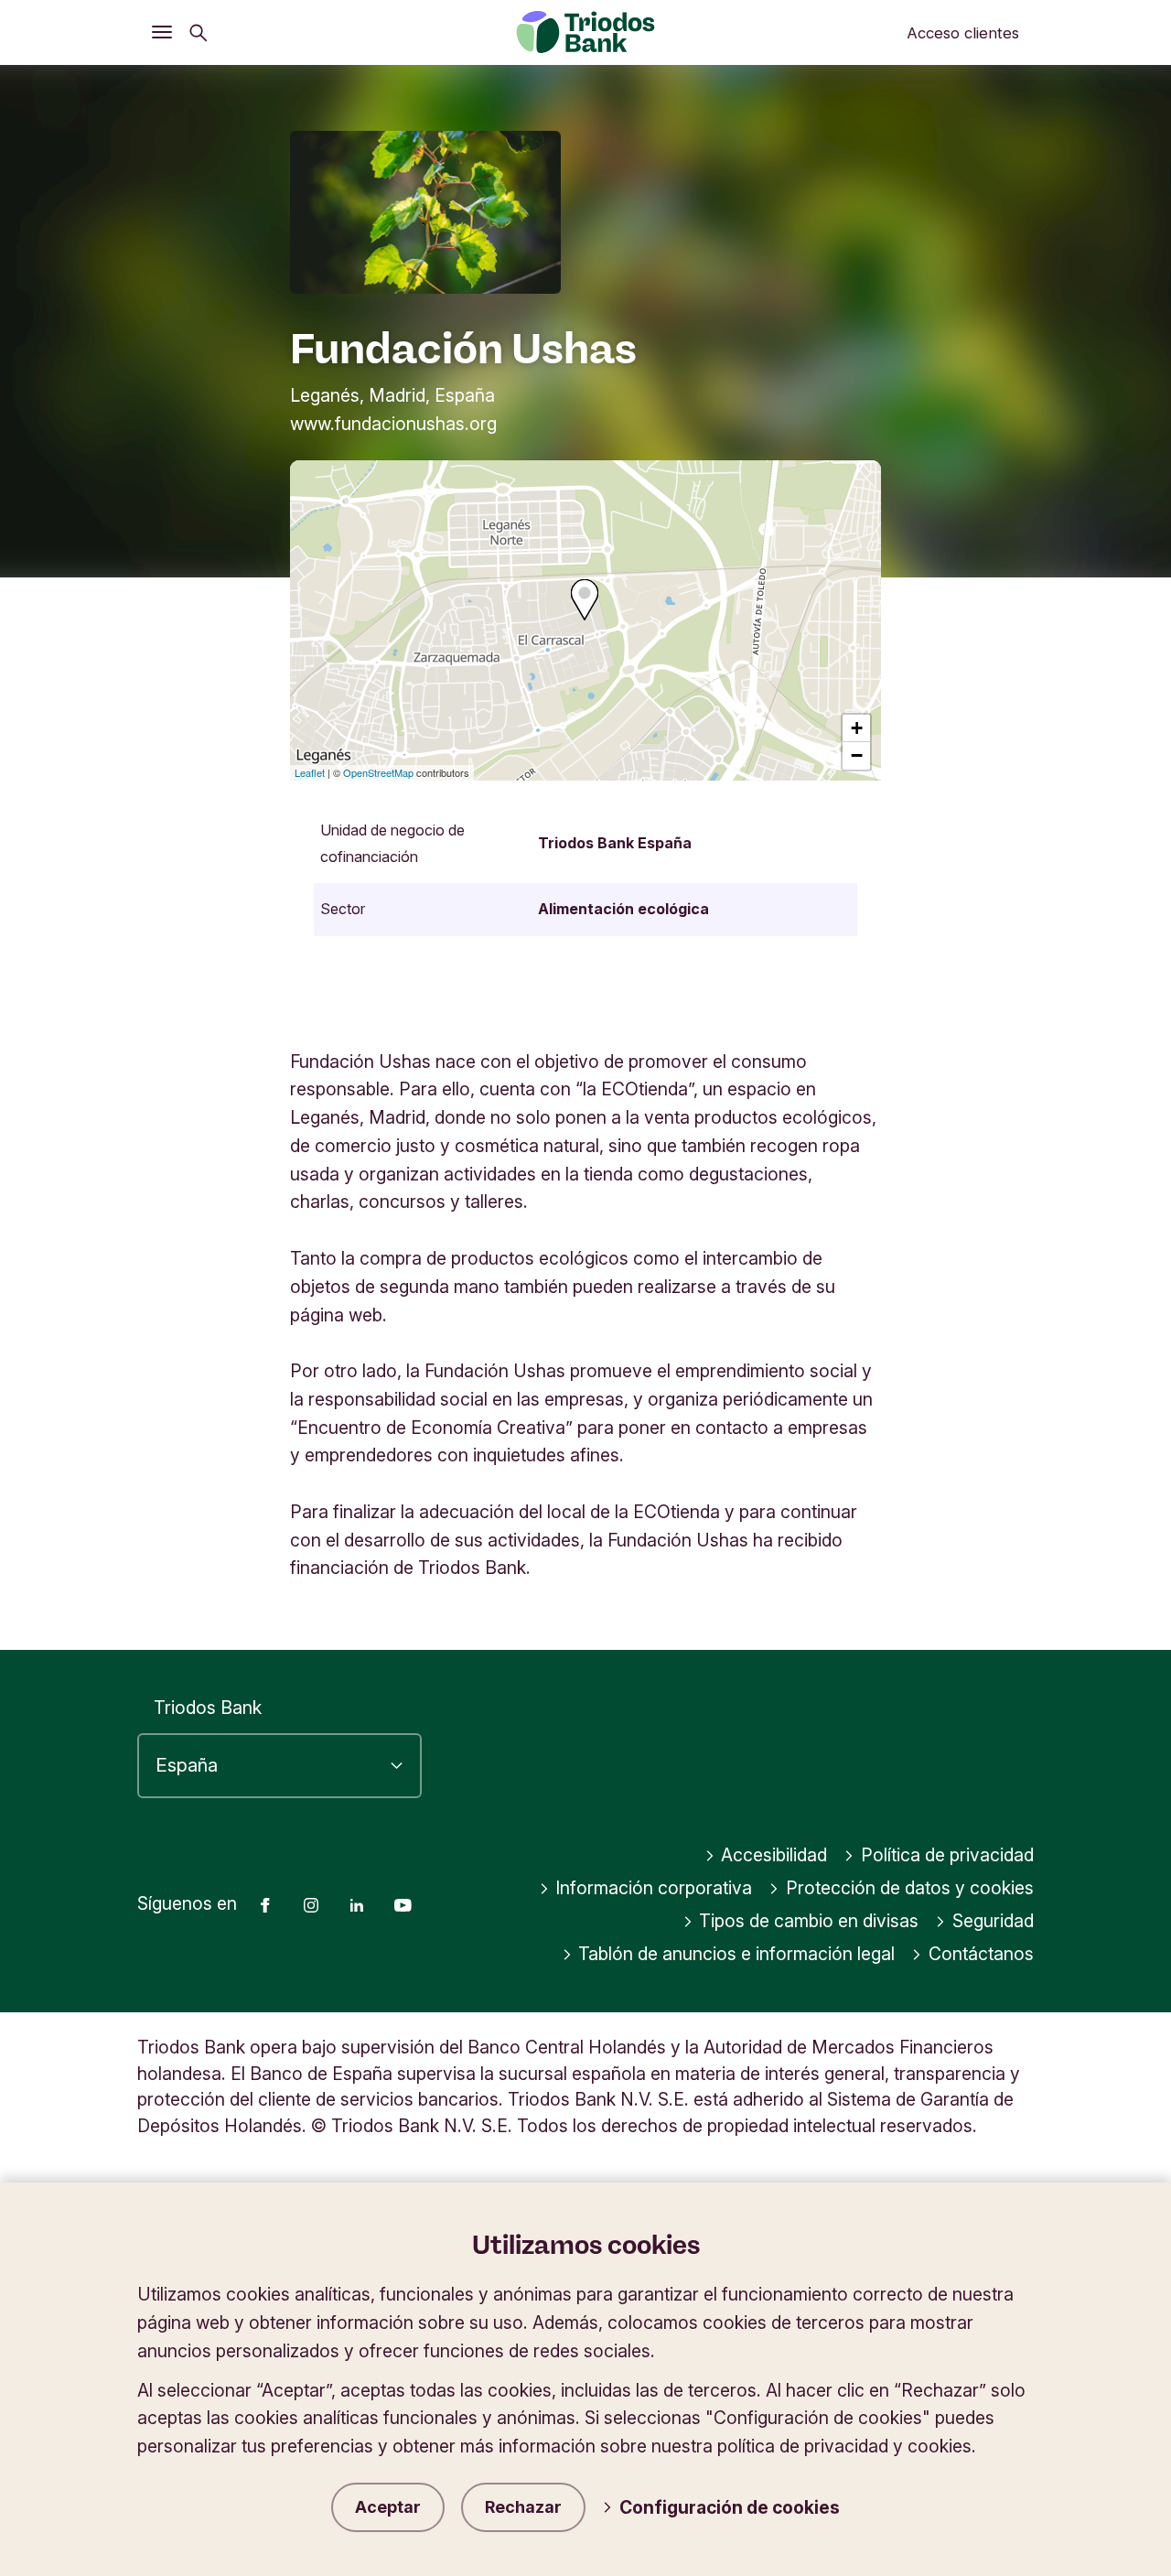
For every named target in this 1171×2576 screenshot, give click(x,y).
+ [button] (857, 728)
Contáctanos (981, 1954)
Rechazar (523, 2507)
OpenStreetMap (378, 772)
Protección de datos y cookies (910, 1888)
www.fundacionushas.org (393, 424)
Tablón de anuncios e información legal (736, 1954)
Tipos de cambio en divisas (809, 1921)
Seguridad (993, 1921)
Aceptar (388, 2507)
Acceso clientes (963, 33)
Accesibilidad (774, 1855)
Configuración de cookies (730, 2507)
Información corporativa (654, 1888)
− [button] (857, 755)
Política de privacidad (947, 1855)
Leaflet (310, 772)
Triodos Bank (208, 1708)
